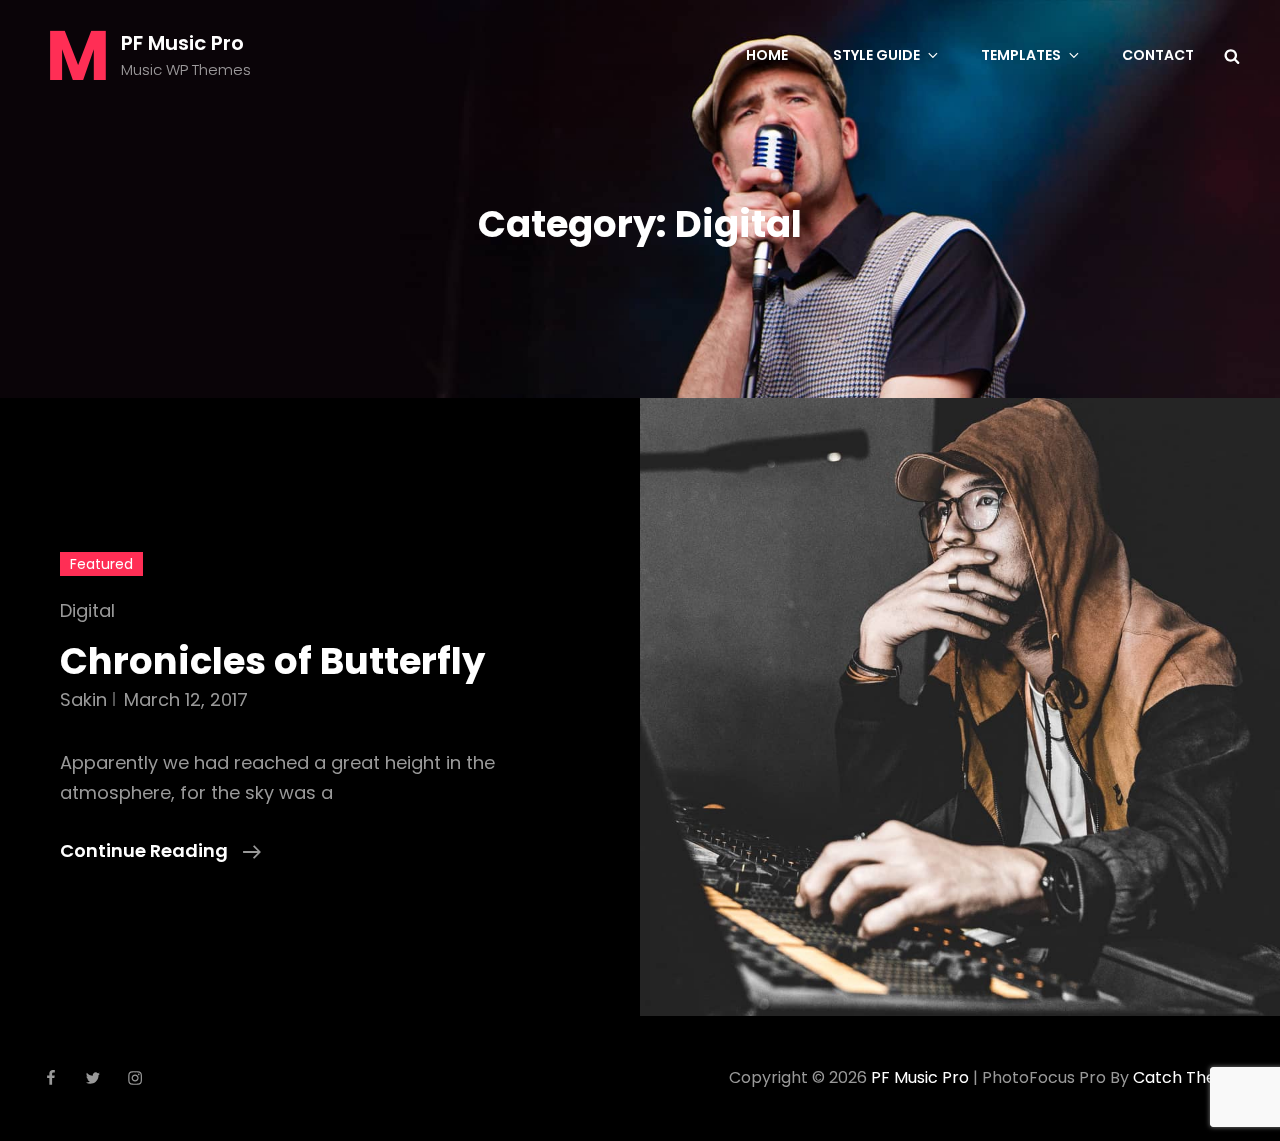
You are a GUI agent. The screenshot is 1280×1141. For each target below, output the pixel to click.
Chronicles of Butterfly (272, 661)
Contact (1158, 55)
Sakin (83, 699)
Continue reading (160, 851)
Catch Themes (1191, 1077)
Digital (87, 610)
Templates (1021, 55)
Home (767, 55)
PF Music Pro (182, 43)
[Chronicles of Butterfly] (960, 707)
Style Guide (876, 55)
